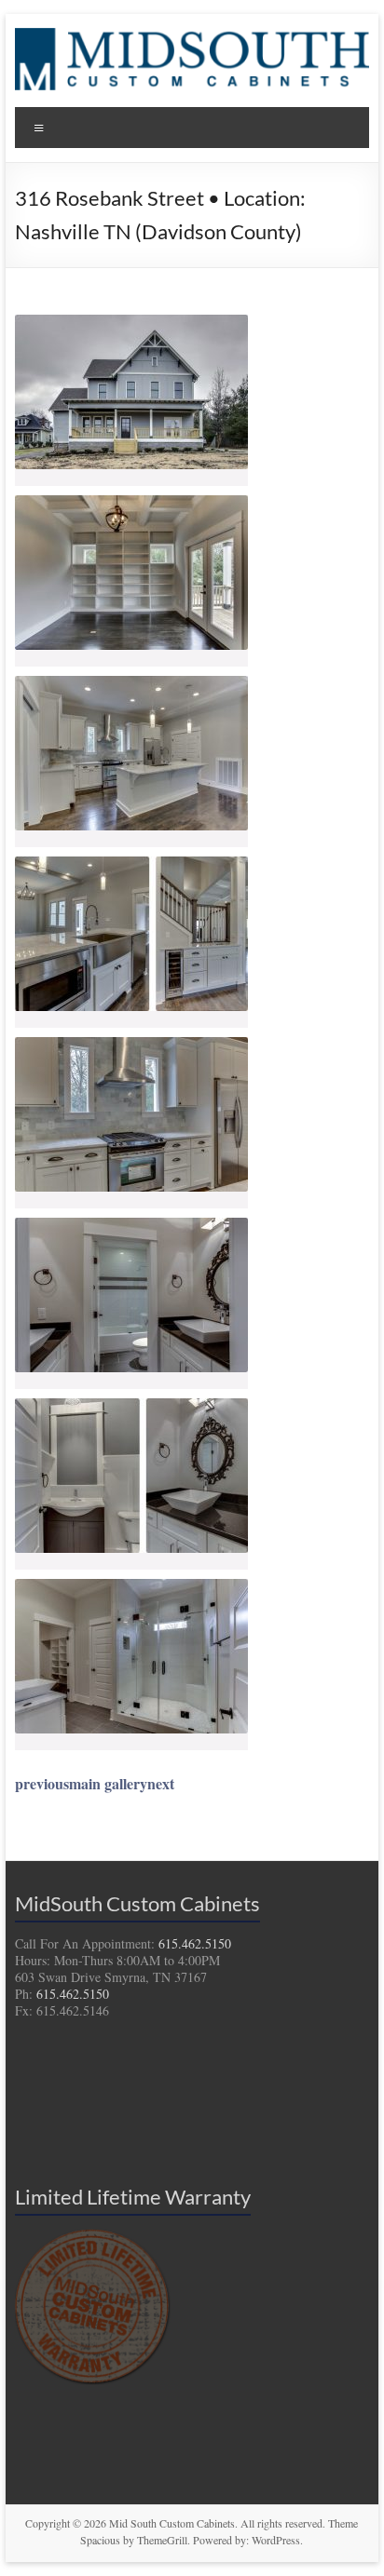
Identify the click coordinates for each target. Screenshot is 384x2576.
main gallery (108, 1783)
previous (42, 1783)
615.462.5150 (195, 1943)
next (161, 1783)
